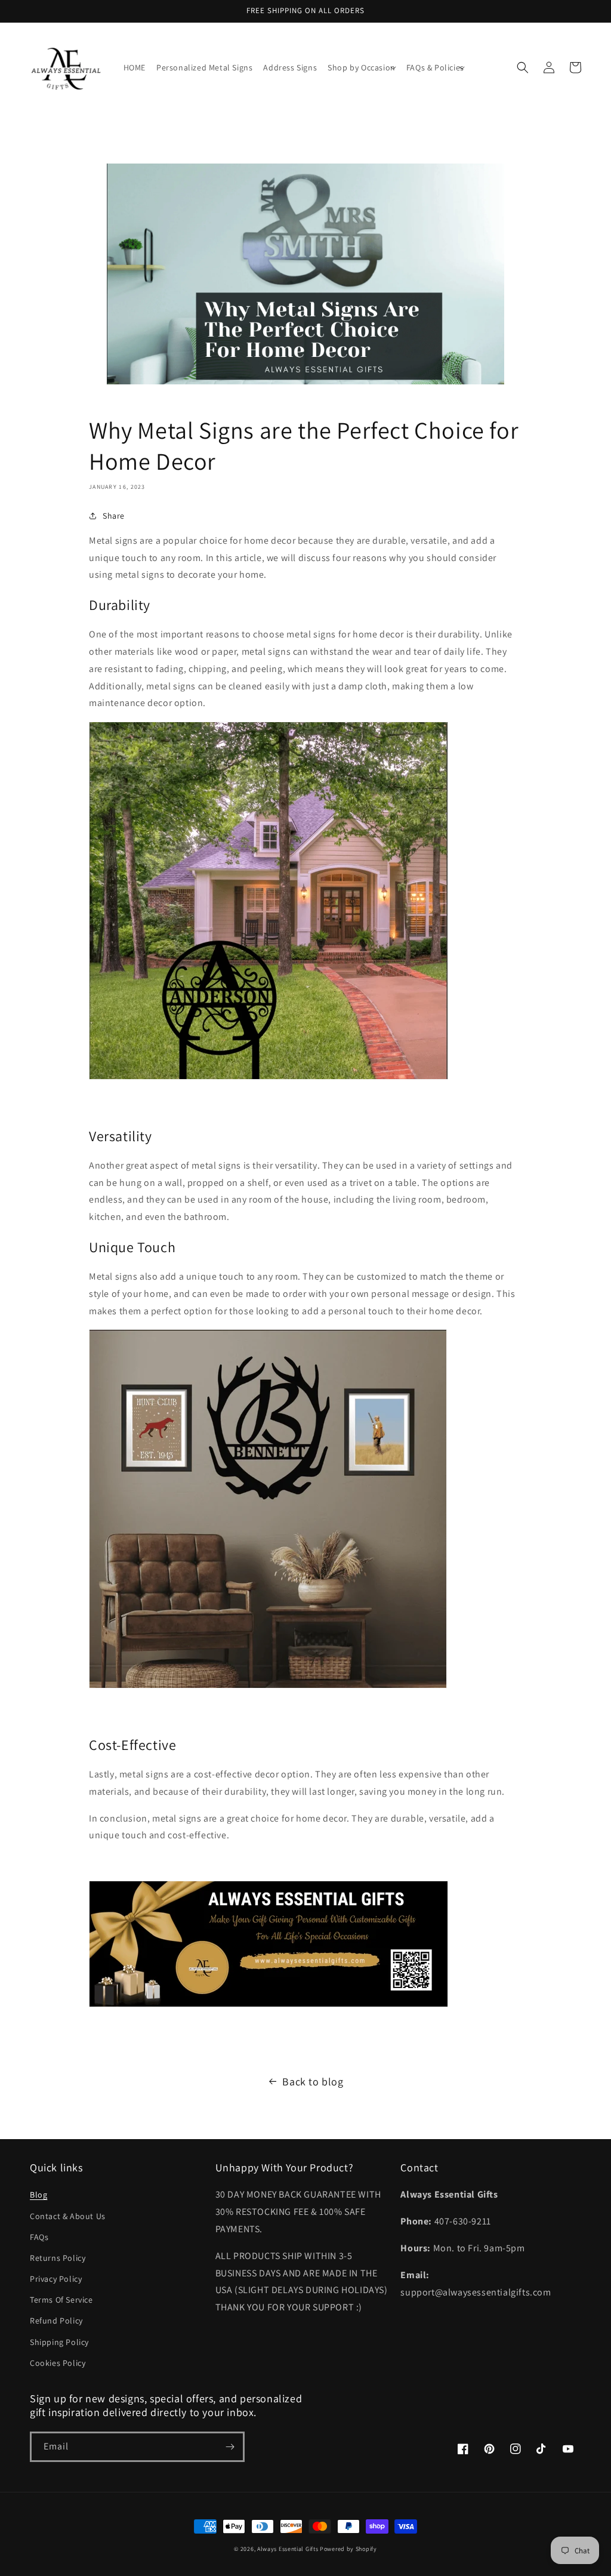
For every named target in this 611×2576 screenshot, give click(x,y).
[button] (362, 67)
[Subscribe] (230, 2447)
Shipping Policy (59, 2342)
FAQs (39, 2237)
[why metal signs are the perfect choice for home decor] (269, 1079)
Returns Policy (58, 2258)
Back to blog (313, 2082)
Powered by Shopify (348, 2549)
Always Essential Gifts (288, 2549)
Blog (38, 2195)
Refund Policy (56, 2321)
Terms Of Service (61, 2300)
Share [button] (114, 516)
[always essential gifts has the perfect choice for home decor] (268, 1688)
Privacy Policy (56, 2279)
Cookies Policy (58, 2363)
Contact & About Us (68, 2216)
